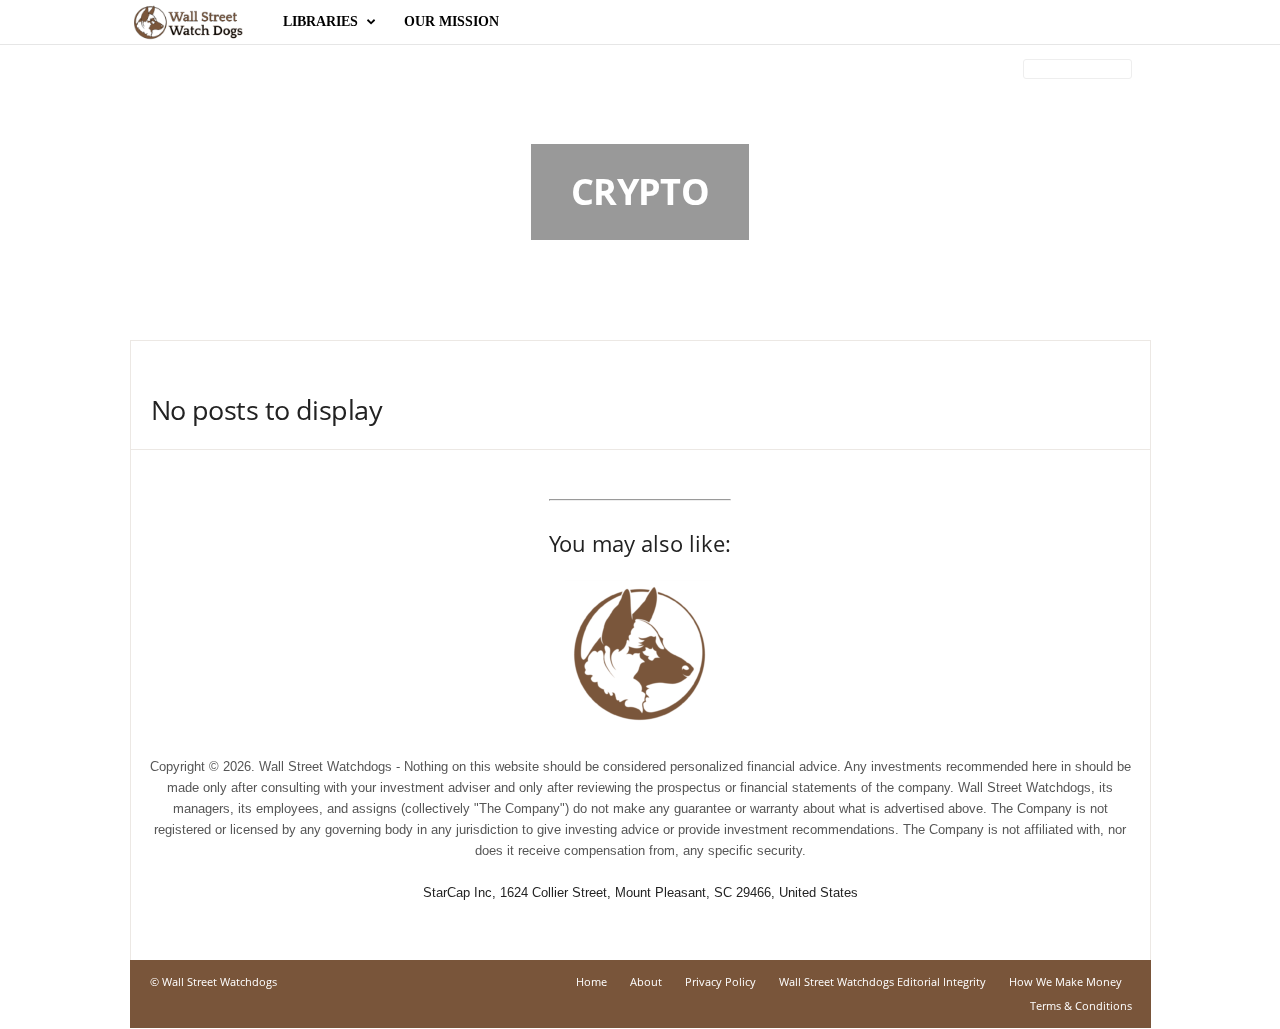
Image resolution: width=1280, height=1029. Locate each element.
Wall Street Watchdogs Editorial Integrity (882, 981)
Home (591, 981)
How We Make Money (1065, 981)
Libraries (320, 21)
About (646, 981)
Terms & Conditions (1081, 1005)
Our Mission (451, 21)
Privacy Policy (720, 981)
